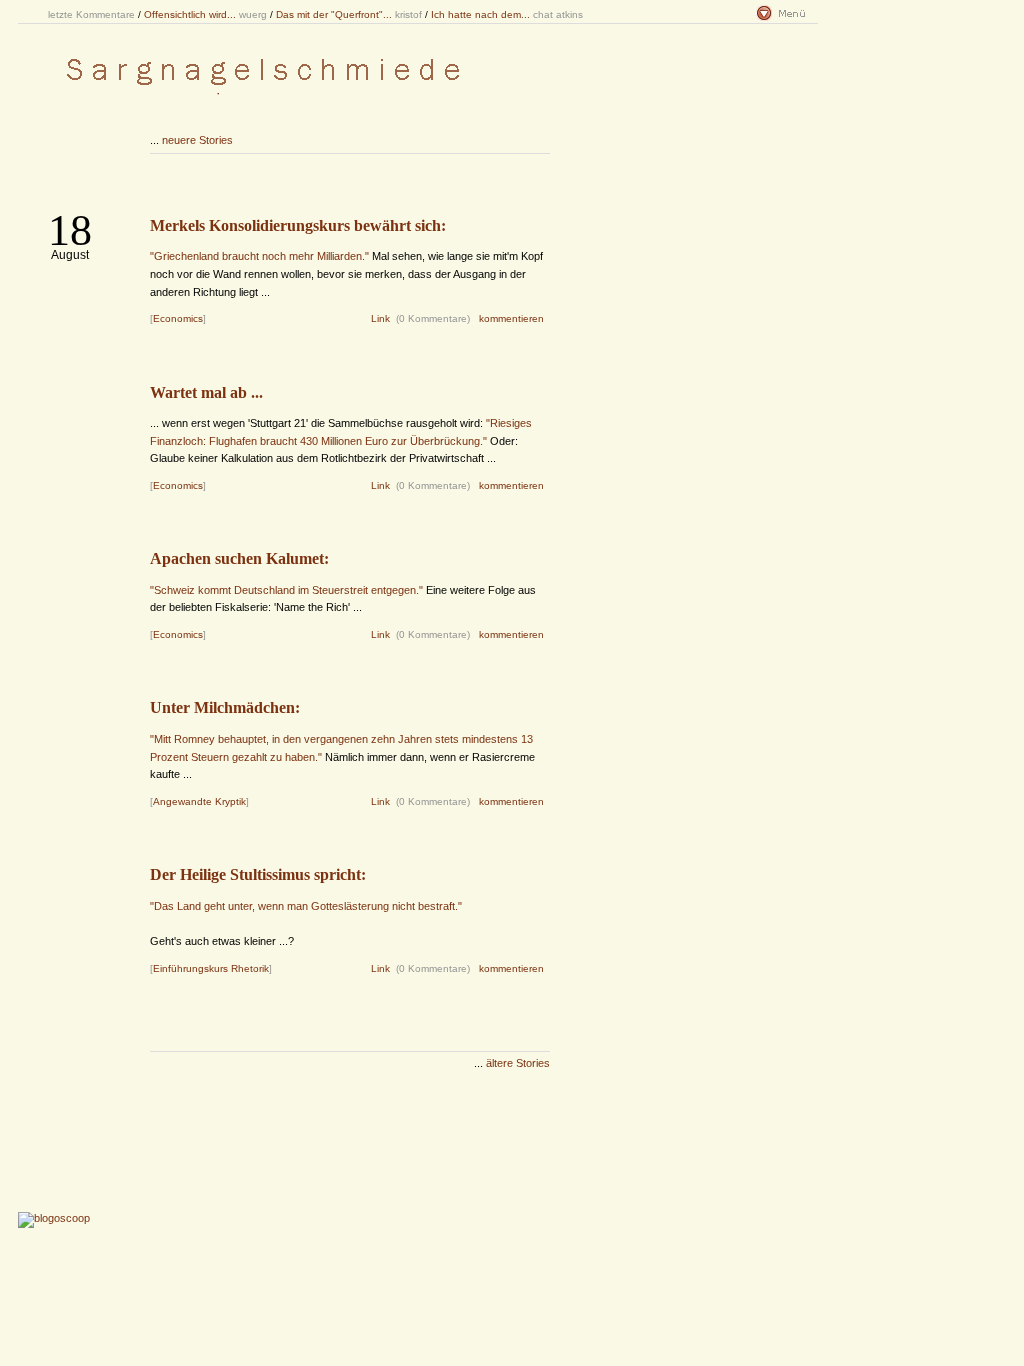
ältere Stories (518, 1063)
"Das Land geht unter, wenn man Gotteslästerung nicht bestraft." (306, 906)
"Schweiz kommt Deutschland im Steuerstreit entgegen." (286, 590)
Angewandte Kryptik (199, 801)
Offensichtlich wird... (190, 14)
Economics (178, 318)
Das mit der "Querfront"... (334, 14)
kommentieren (511, 318)
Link (380, 318)
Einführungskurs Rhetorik (211, 968)
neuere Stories (197, 140)
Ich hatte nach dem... (480, 14)
